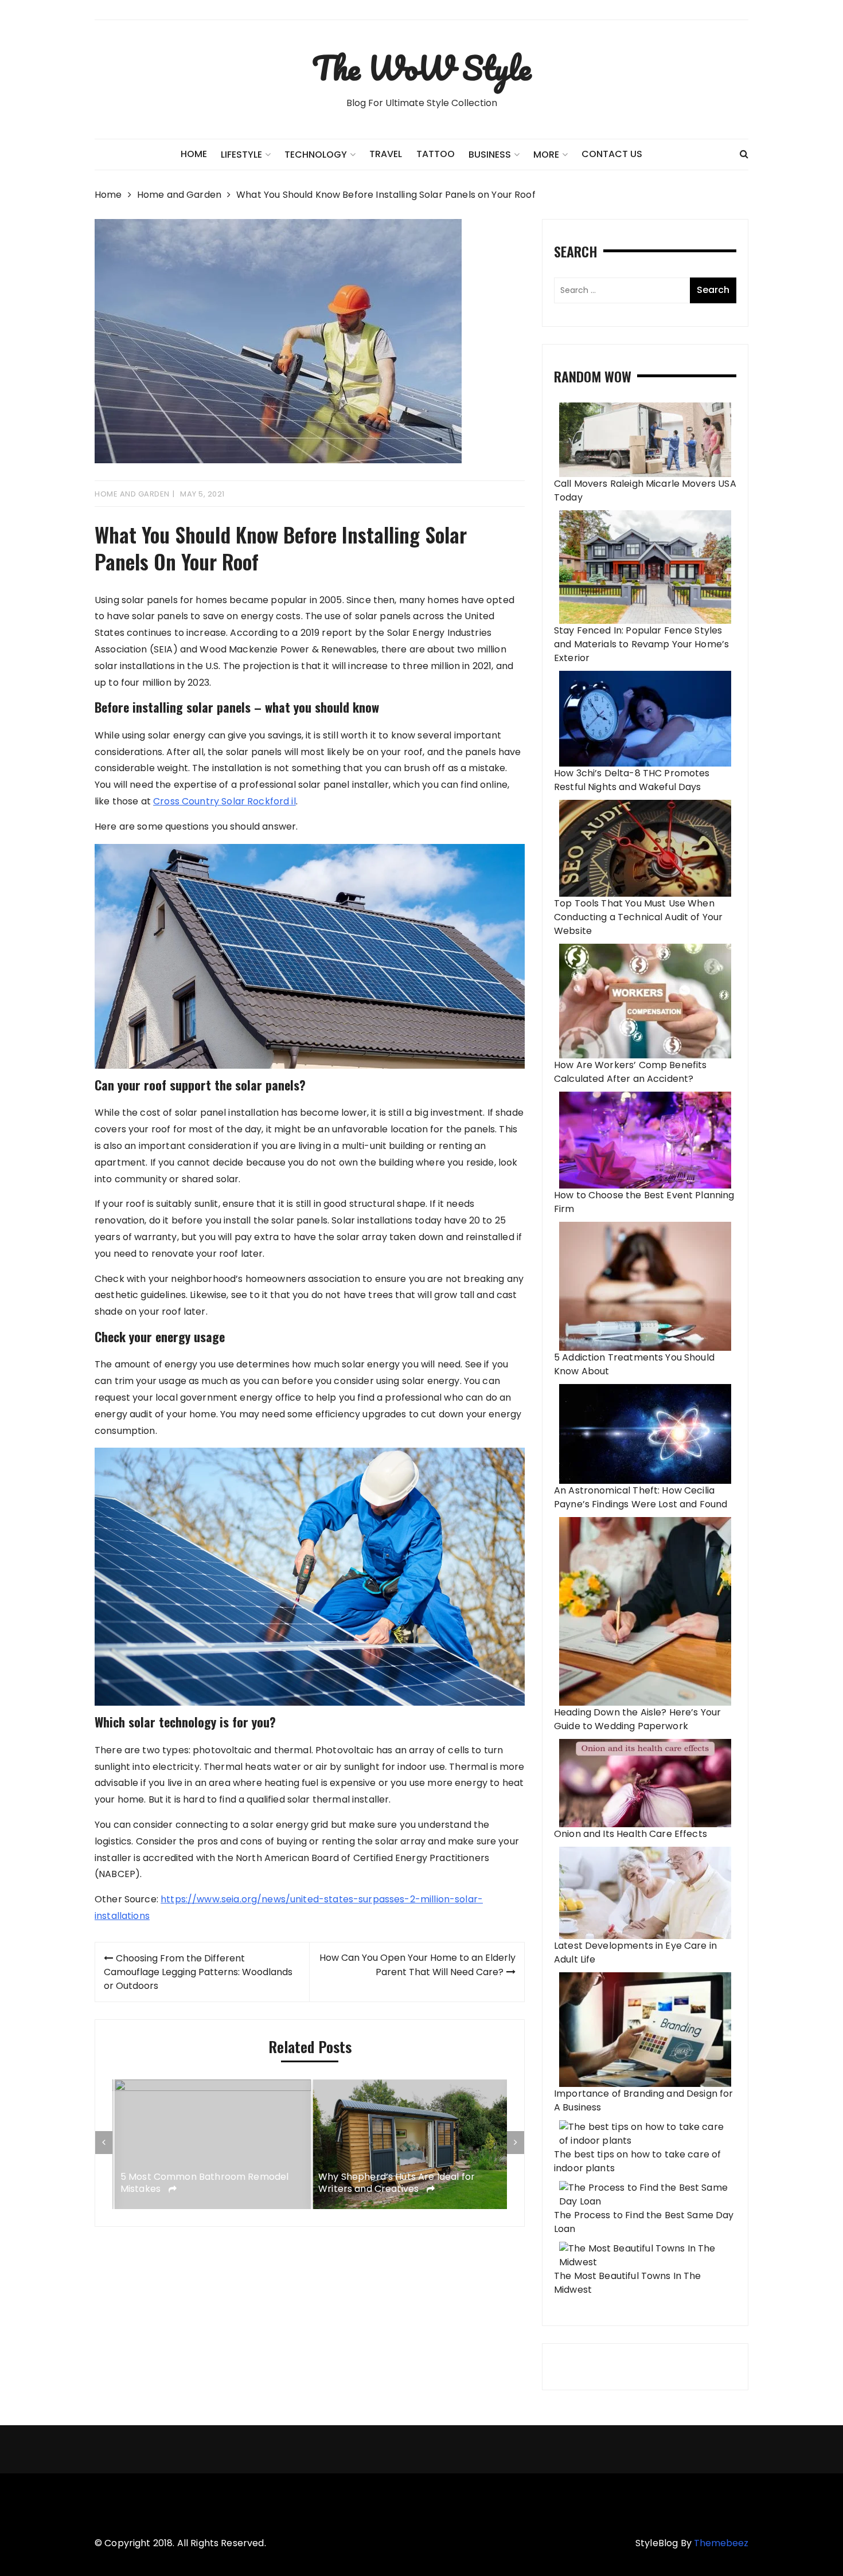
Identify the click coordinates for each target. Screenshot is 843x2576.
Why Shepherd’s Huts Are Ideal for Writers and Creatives (395, 2183)
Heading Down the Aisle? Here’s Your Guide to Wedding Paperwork (637, 1719)
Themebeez (721, 2543)
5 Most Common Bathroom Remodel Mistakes (202, 2183)
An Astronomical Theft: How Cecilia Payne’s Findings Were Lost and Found (641, 1497)
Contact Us (612, 154)
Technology (316, 155)
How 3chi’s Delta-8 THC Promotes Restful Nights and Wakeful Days (632, 780)
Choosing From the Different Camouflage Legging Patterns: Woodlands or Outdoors (198, 1972)
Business (490, 155)
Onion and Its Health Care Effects (631, 1834)
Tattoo (436, 154)
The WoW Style (421, 68)
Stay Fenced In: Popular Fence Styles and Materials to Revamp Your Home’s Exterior (641, 644)
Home (194, 154)
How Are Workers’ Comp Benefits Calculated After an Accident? (631, 1072)
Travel (386, 154)
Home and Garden (132, 494)
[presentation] (104, 2143)
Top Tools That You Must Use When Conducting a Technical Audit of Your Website (638, 917)
